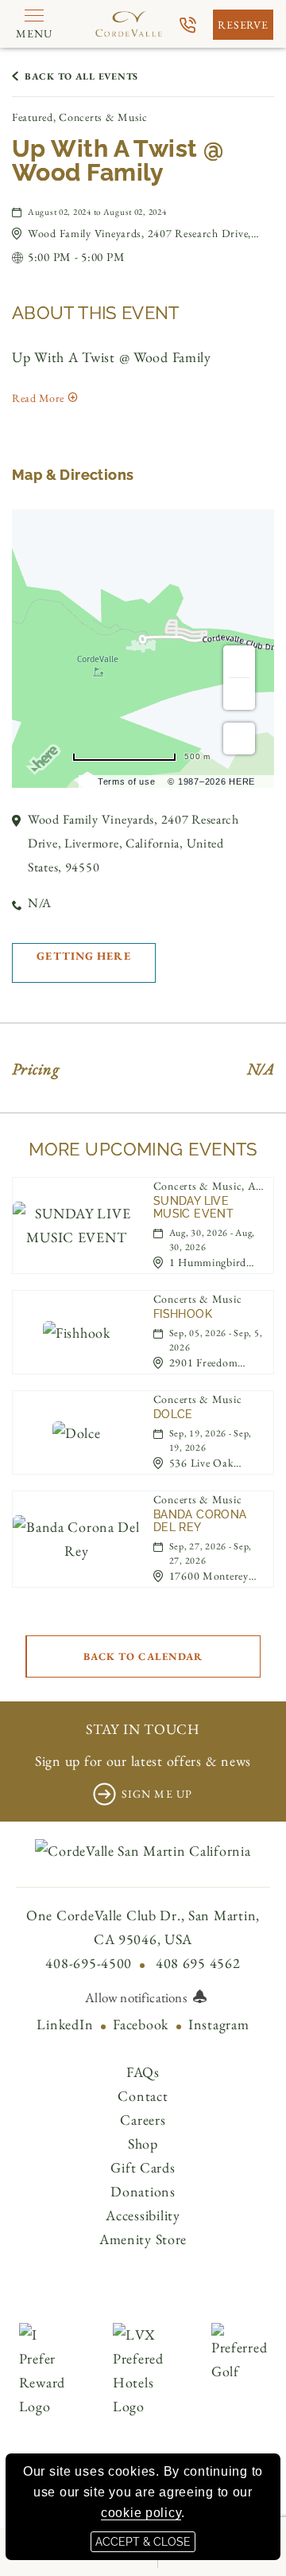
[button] (151, 233)
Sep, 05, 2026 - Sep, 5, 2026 (216, 1340)
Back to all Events (81, 76)
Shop (143, 2143)
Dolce (173, 1414)
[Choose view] (239, 739)
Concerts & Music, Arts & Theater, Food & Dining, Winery (209, 1186)
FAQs (143, 2072)
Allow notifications (135, 1997)
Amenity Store (143, 2239)
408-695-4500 (89, 1963)
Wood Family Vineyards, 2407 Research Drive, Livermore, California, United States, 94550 (133, 843)
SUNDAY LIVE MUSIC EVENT (193, 1207)
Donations (143, 2191)
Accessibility (143, 2215)
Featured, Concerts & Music (80, 117)
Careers (143, 2120)
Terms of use (127, 781)
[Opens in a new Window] (188, 25)
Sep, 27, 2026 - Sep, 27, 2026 (211, 1553)
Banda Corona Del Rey (200, 1521)
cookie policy (141, 2513)
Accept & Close (143, 2542)
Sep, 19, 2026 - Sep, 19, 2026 (211, 1440)
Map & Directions (73, 475)
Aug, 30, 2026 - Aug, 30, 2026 (212, 1240)
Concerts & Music (198, 1299)
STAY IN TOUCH (143, 1729)
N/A (40, 903)
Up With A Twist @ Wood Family (118, 161)
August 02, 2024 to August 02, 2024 (97, 212)
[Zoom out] (239, 694)
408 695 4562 (198, 1963)
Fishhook (183, 1314)
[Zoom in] (239, 661)
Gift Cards (143, 2167)
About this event (96, 313)
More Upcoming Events (143, 1149)
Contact (143, 2096)
